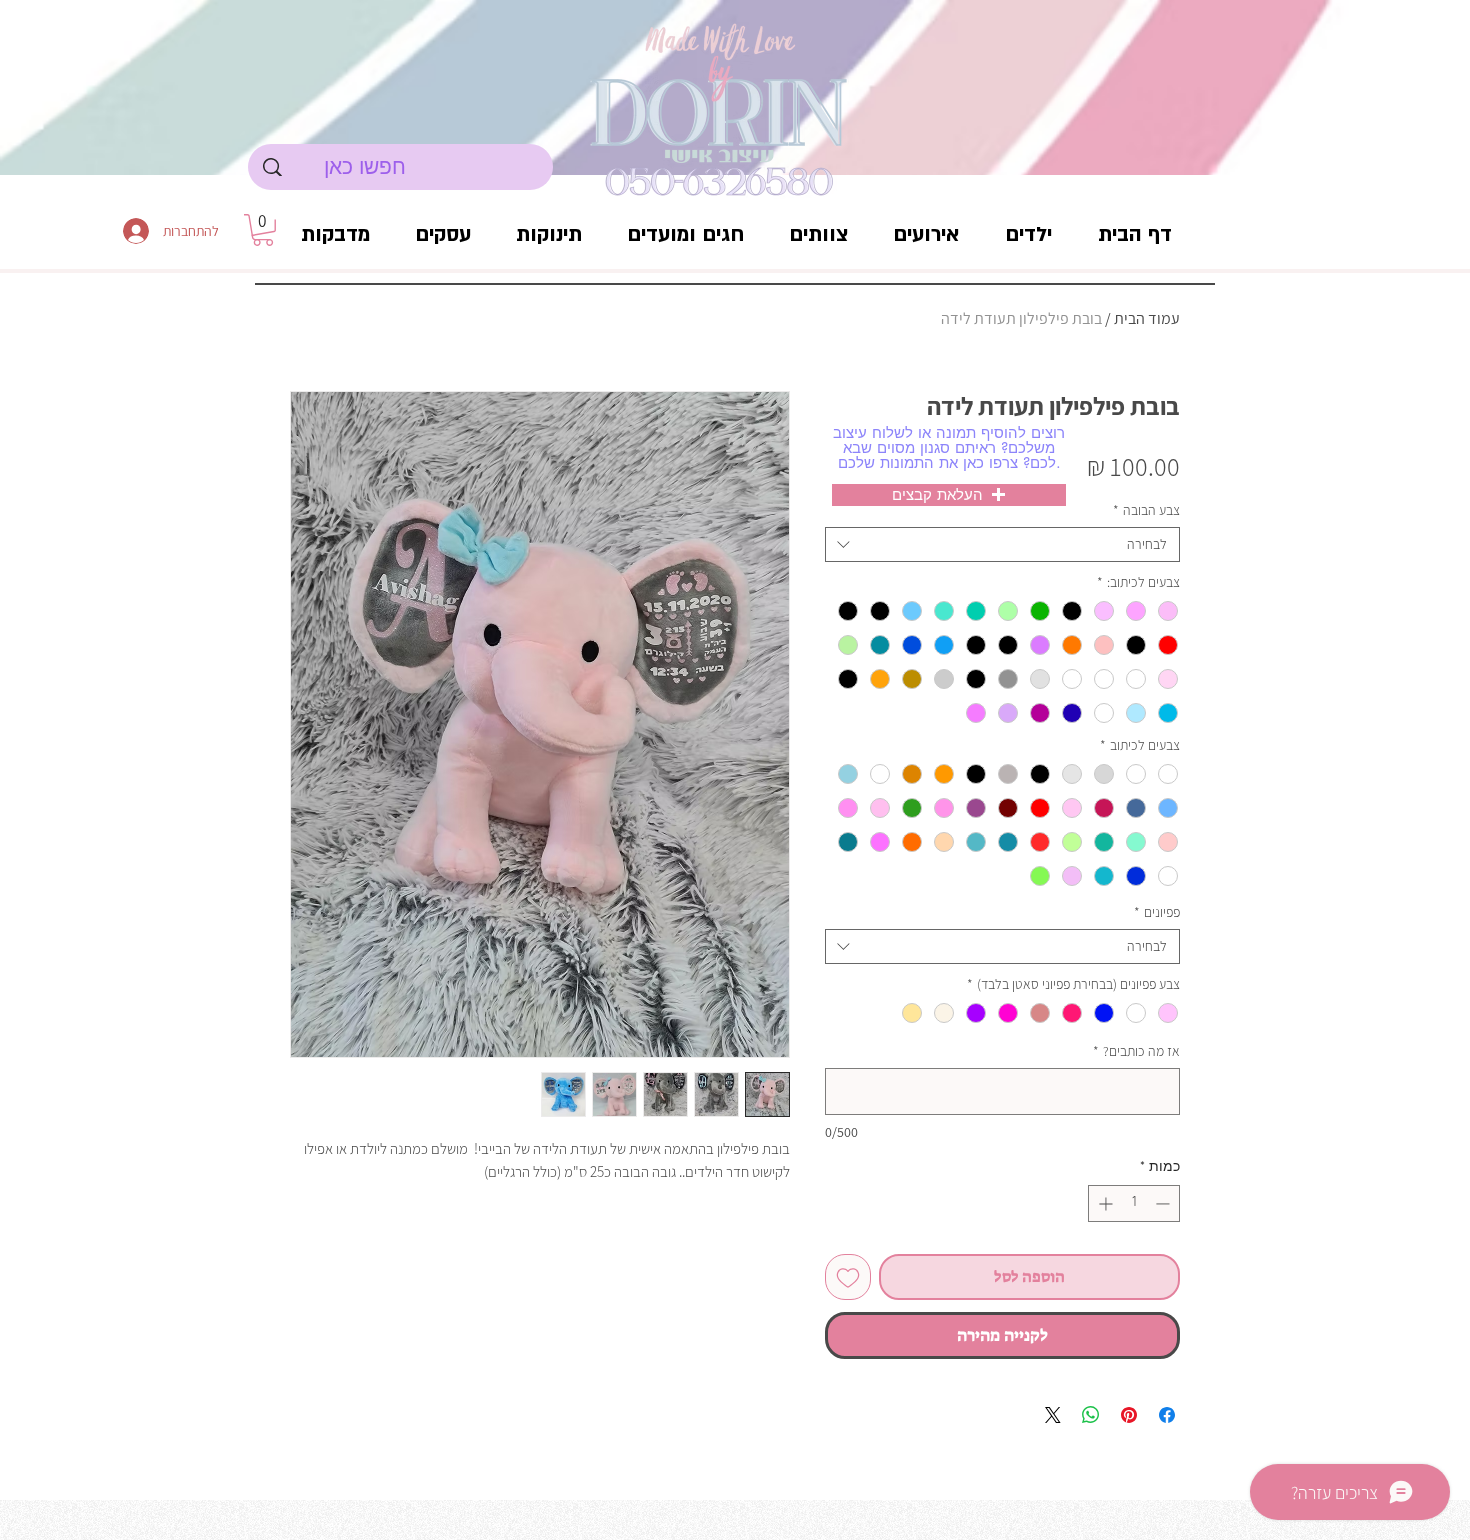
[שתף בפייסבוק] (1167, 1415)
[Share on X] (1053, 1415)
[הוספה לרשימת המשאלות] (848, 1277)
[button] (263, 230)
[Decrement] (1164, 1203)
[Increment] (1103, 1203)
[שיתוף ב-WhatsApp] (1091, 1415)
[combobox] (1002, 544)
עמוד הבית (1147, 318)
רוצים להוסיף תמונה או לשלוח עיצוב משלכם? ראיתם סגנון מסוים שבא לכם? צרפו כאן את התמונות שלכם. (949, 447)
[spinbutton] (1134, 1203)
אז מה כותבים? (1136, 1051)
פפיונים (1157, 912)
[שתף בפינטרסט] (1129, 1415)
